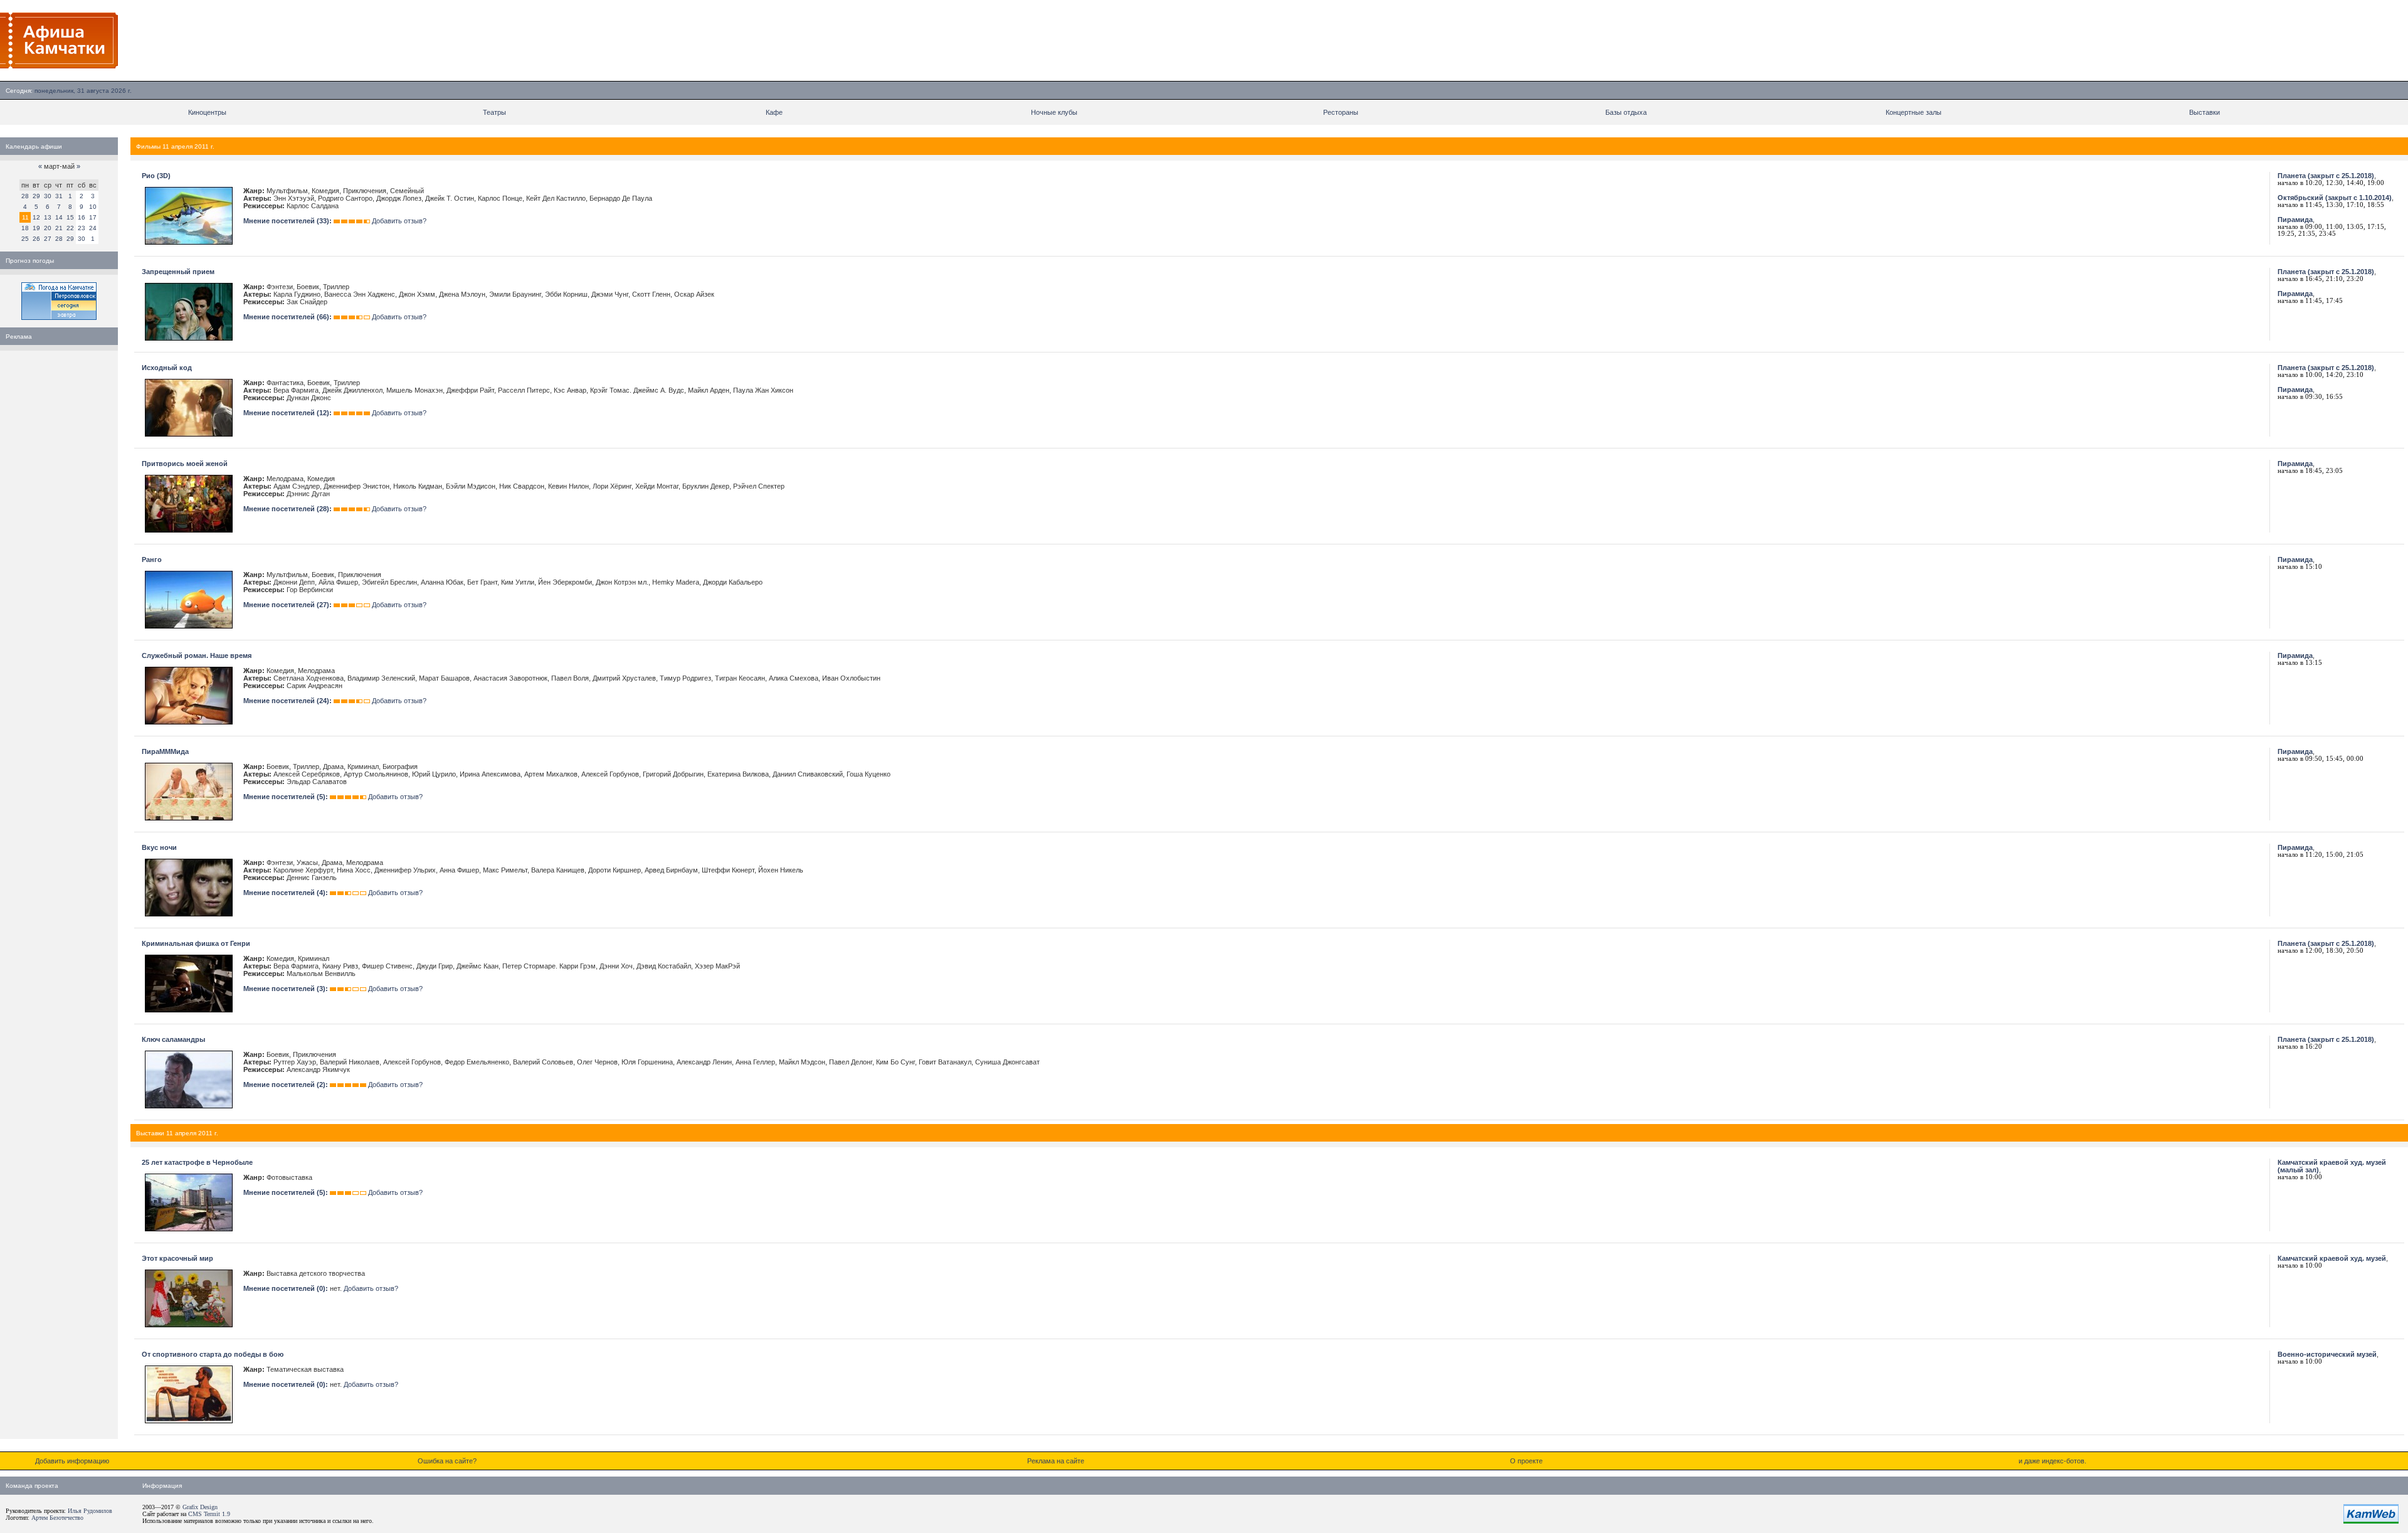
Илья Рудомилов (90, 1511)
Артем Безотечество (57, 1518)
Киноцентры (207, 112)
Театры (494, 112)
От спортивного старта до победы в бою (213, 1354)
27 (48, 239)
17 (93, 217)
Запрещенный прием (178, 272)
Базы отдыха (1626, 112)
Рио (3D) (156, 176)
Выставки (2205, 112)
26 (36, 239)
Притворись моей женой (185, 464)
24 (93, 228)
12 (36, 217)
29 (36, 196)
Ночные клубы (1054, 112)
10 (93, 207)
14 (59, 217)
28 (25, 196)
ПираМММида (165, 751)
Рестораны (1341, 112)
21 (59, 228)
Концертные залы (1914, 112)
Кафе (774, 112)
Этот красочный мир (177, 1258)
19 (36, 228)
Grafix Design (200, 1507)
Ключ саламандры (173, 1039)
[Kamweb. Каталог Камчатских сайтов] (2371, 1521)
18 (25, 228)
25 (25, 239)
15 (70, 217)
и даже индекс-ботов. (2052, 1461)
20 (48, 228)
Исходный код (167, 368)
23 (82, 228)
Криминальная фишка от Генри (196, 943)
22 (70, 228)
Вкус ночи (159, 847)
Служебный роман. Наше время (197, 655)
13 (48, 217)
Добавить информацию (72, 1461)
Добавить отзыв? (399, 221)
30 (48, 196)
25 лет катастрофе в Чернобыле (197, 1162)
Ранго (152, 560)
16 (82, 217)
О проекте (1526, 1461)
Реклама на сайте (1056, 1461)
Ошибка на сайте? (447, 1461)
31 (59, 196)
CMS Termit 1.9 (209, 1514)
